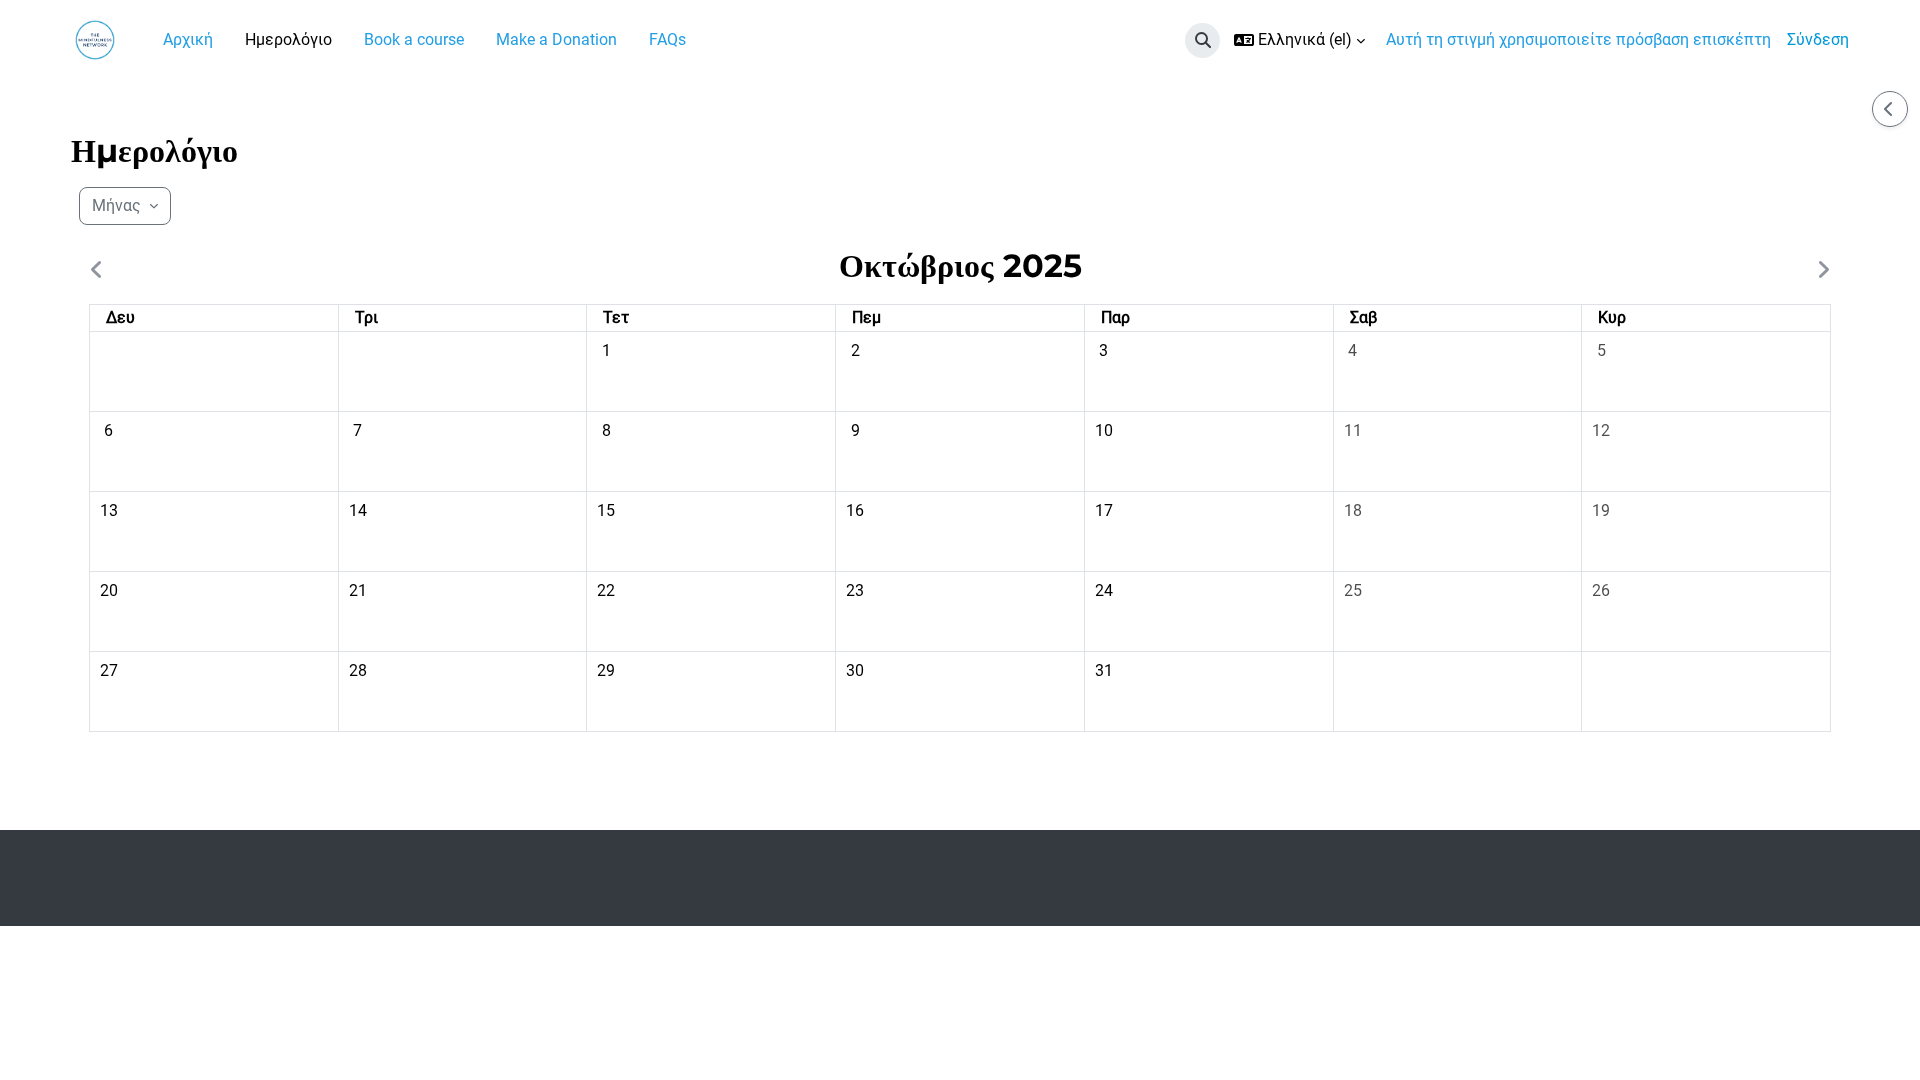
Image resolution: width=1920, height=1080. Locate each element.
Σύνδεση (1818, 39)
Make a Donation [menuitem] (556, 39)
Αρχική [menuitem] (188, 39)
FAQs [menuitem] (667, 39)
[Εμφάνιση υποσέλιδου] (1870, 1030)
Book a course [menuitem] (414, 39)
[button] (1202, 40)
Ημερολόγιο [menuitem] (288, 39)
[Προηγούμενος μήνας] (101, 271)
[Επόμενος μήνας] (1819, 271)
